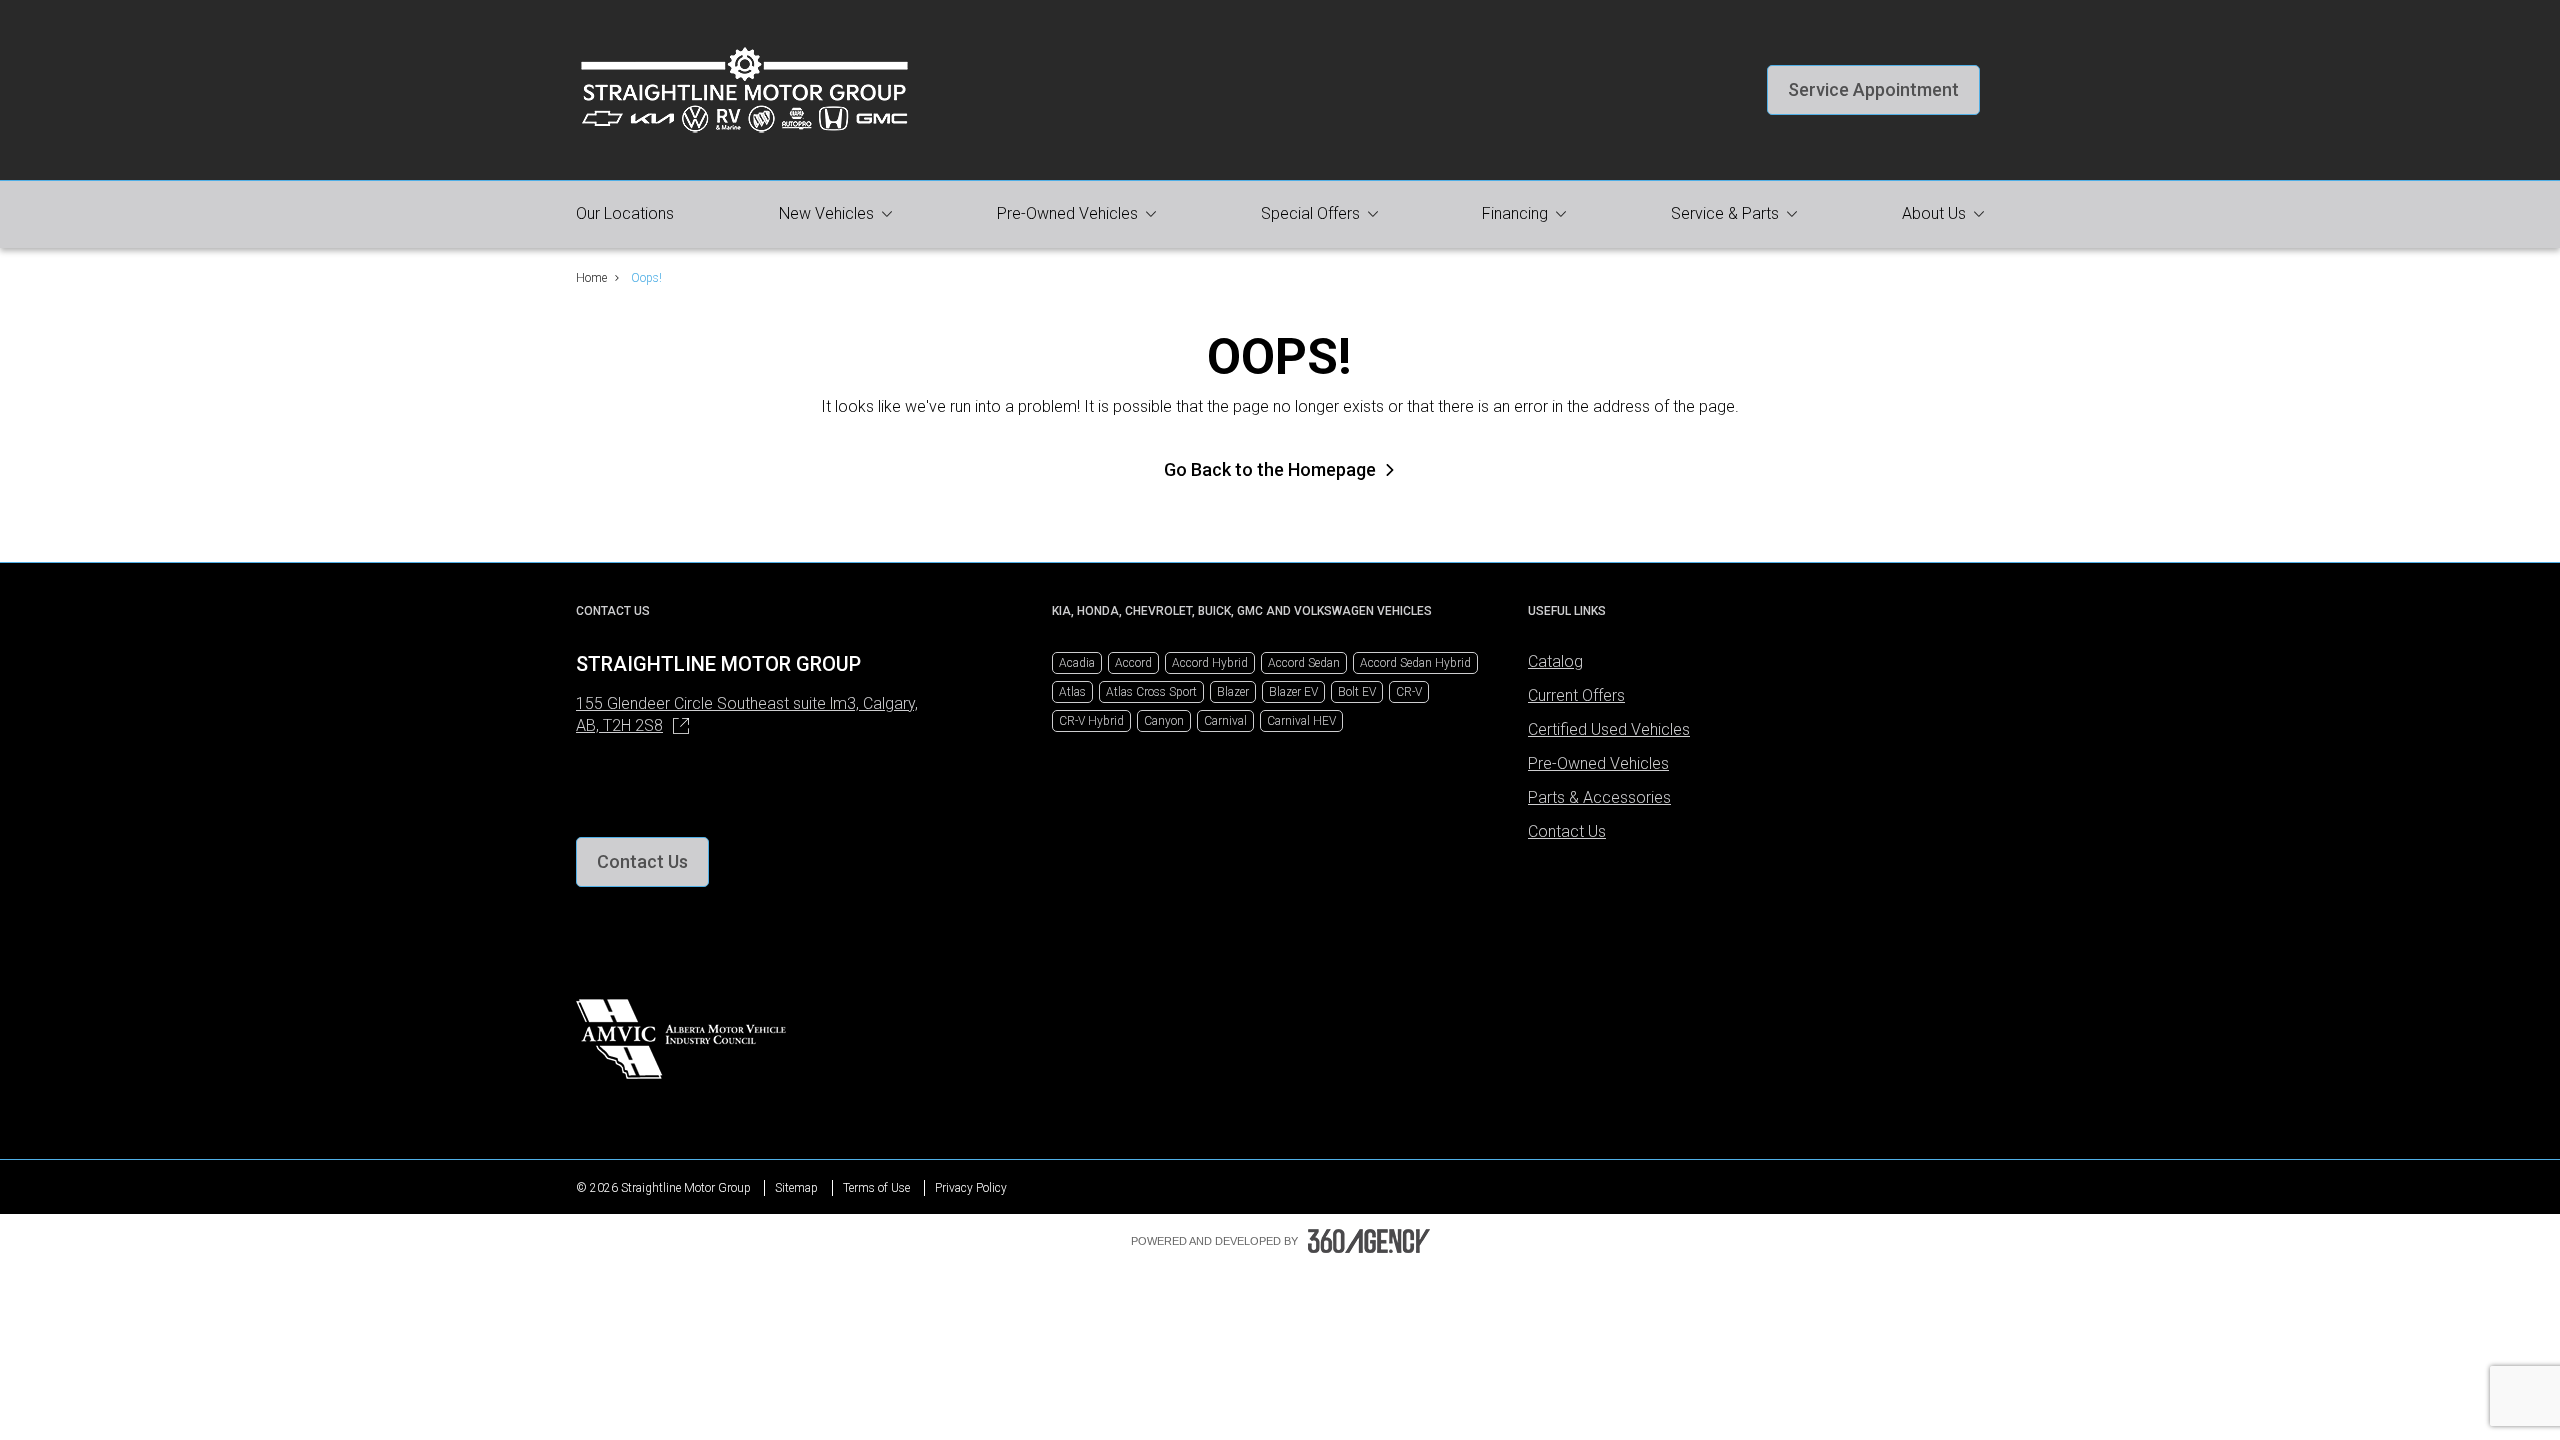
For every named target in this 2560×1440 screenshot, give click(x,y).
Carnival (1225, 721)
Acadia (1077, 663)
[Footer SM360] (1369, 1241)
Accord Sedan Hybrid (1415, 663)
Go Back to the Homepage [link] (1270, 469)
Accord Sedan (1304, 663)
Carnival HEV (1301, 721)
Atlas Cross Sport (1151, 692)
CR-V (1409, 692)
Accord (1133, 663)
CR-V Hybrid (1091, 721)
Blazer (1233, 692)
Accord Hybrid (1210, 663)
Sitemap (796, 1188)
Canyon (1164, 721)
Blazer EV (1293, 692)
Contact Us (1567, 831)
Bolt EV (1357, 692)
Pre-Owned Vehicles (1598, 763)
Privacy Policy (971, 1188)
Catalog (1555, 661)
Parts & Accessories (1599, 797)
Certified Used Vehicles (1609, 729)
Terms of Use (876, 1188)
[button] (1873, 90)
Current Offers (1576, 695)
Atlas (1072, 692)
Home (591, 278)
